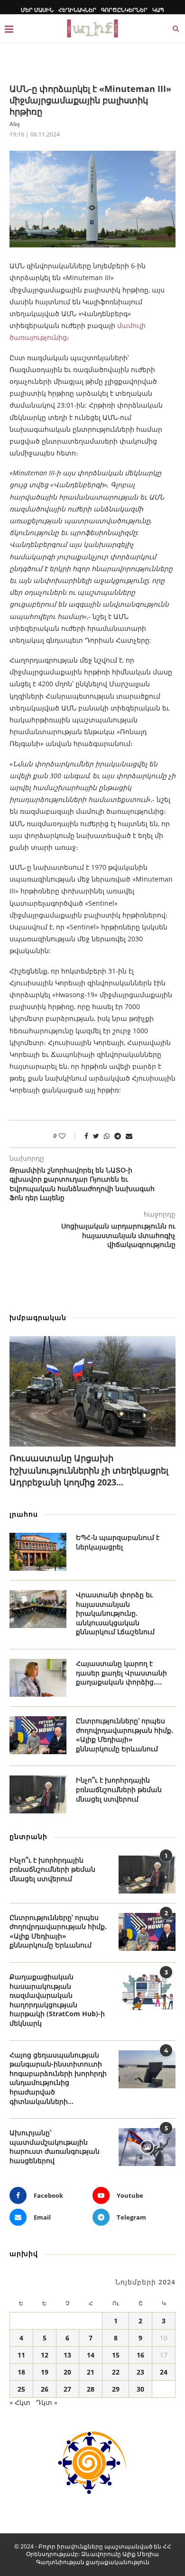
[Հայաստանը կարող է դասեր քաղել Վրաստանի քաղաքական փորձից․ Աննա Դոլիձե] (38, 1678)
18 (21, 2372)
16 (140, 2355)
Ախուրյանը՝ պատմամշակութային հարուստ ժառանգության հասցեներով (55, 2147)
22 (116, 2372)
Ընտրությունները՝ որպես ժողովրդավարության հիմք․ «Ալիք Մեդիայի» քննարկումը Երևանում (125, 1735)
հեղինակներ (77, 10)
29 (116, 2389)
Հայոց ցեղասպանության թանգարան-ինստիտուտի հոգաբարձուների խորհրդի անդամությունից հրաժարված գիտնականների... (58, 2078)
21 (91, 2372)
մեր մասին (37, 10)
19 (45, 2372)
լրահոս (24, 1514)
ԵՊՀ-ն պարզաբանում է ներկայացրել (118, 1542)
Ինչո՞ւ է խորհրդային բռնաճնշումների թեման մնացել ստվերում (119, 1789)
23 (140, 2372)
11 (21, 2355)
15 (116, 2355)
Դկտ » (47, 2402)
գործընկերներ (124, 10)
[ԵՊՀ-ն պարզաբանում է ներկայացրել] (38, 1552)
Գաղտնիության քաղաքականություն (93, 2562)
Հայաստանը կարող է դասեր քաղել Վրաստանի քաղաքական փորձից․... (121, 1673)
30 (140, 2389)
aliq (14, 124)
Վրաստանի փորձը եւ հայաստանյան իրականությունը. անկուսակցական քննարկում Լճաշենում (115, 1613)
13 (67, 2355)
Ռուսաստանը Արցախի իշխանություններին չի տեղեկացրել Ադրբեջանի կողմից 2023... (89, 1470)
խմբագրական (38, 1317)
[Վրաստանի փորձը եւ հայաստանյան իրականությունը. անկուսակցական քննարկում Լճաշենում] (38, 1609)
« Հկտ (20, 2402)
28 (91, 2389)
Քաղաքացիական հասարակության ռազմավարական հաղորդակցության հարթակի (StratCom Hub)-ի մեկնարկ (57, 2000)
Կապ (158, 10)
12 (45, 2355)
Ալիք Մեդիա (141, 2554)
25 (21, 2389)
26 (45, 2389)
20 (67, 2372)
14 (91, 2355)
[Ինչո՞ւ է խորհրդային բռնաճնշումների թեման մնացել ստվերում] (38, 1794)
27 (67, 2389)
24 (164, 2372)
